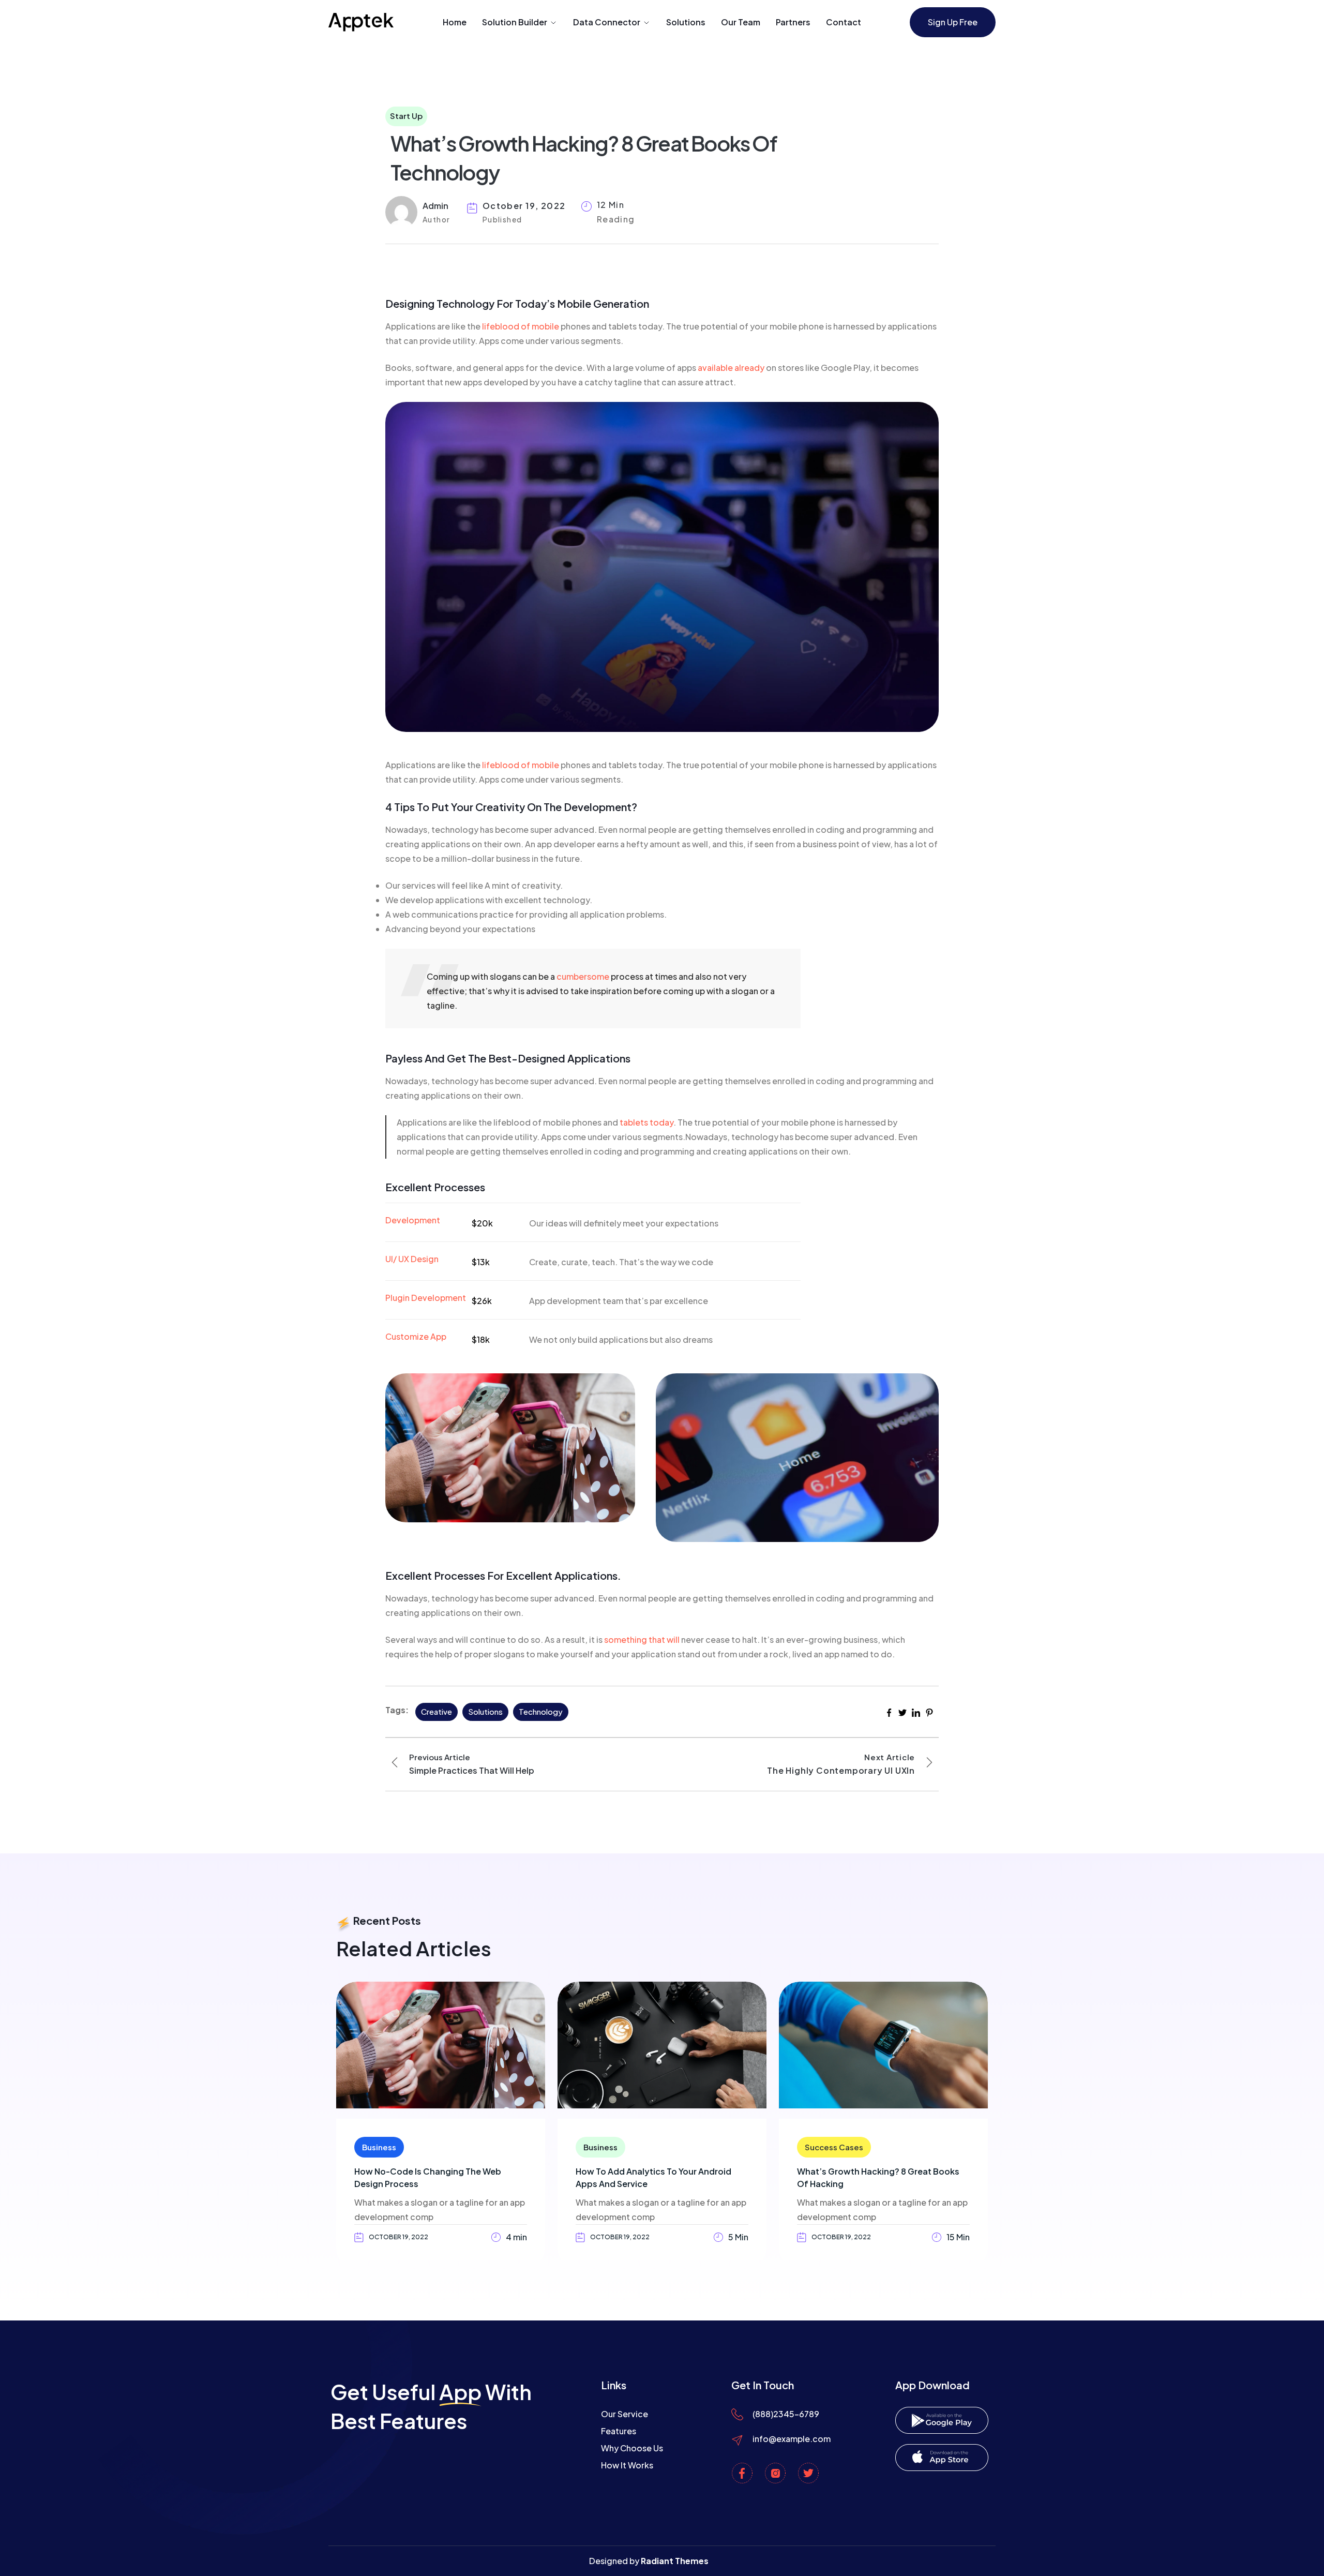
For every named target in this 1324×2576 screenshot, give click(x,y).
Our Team (741, 22)
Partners (793, 22)
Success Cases (834, 2147)
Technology (541, 1711)
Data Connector (607, 22)
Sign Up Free (953, 22)
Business (379, 2147)
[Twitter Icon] (808, 2473)
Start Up (406, 116)
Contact (844, 22)
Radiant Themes (675, 2561)
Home (455, 22)
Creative (437, 1711)
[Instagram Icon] (775, 2473)
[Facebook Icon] (742, 2473)
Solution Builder (515, 22)
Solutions (686, 22)
